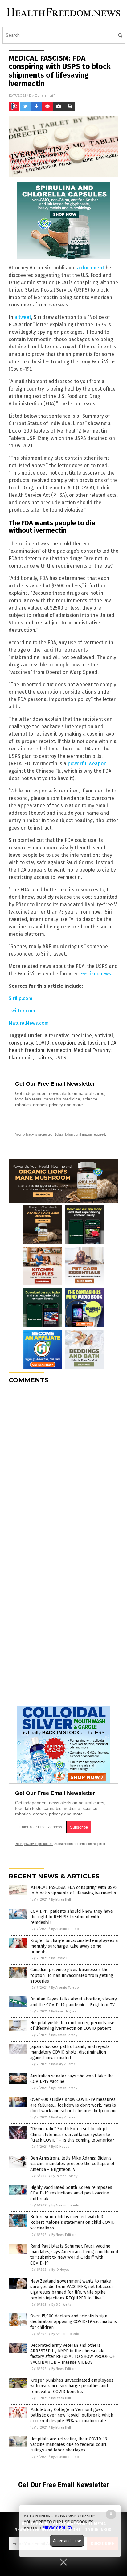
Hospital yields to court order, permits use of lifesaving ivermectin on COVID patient (72, 2026)
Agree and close (67, 2541)
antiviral (104, 1035)
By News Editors (64, 2235)
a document (91, 268)
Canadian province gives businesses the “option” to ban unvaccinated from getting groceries (72, 1975)
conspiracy (21, 1043)
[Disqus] (63, 1466)
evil (81, 1043)
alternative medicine (68, 1035)
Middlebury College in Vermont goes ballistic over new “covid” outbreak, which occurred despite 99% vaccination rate (72, 2415)
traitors (44, 1058)
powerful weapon (87, 764)
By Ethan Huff (61, 1900)
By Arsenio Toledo (65, 1929)
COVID (42, 1043)
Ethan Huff (45, 95)
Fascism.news (96, 974)
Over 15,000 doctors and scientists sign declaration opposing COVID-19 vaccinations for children (74, 2322)
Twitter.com (22, 1011)
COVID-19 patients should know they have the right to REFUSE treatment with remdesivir (72, 1917)
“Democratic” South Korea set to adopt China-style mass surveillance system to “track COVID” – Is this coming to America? (72, 2134)
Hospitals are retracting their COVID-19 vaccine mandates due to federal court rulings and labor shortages (69, 2445)
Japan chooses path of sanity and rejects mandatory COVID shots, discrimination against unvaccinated (70, 2052)
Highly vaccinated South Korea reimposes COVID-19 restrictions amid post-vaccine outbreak (71, 2193)
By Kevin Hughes (64, 2011)
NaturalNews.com (29, 1023)
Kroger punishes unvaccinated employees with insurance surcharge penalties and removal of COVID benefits (72, 2386)
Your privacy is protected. (34, 1134)
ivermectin (59, 1050)
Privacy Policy (57, 2528)
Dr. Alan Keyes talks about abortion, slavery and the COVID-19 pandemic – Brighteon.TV (74, 2002)
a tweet (23, 317)
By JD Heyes (60, 2147)
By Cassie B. (60, 1958)
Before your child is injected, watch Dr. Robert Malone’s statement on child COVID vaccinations (72, 2222)
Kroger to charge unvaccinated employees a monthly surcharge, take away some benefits (74, 1946)
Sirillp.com (20, 998)
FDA (112, 1043)
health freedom (27, 1050)
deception (63, 1043)
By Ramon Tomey (64, 2035)
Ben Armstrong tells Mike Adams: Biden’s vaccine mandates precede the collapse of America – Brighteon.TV (72, 2164)
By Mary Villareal (64, 2064)
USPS (60, 1058)
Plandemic (21, 1058)
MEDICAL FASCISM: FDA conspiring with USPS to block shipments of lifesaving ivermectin (74, 1890)
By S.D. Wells (61, 2305)
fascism (96, 1043)
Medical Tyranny (92, 1050)
